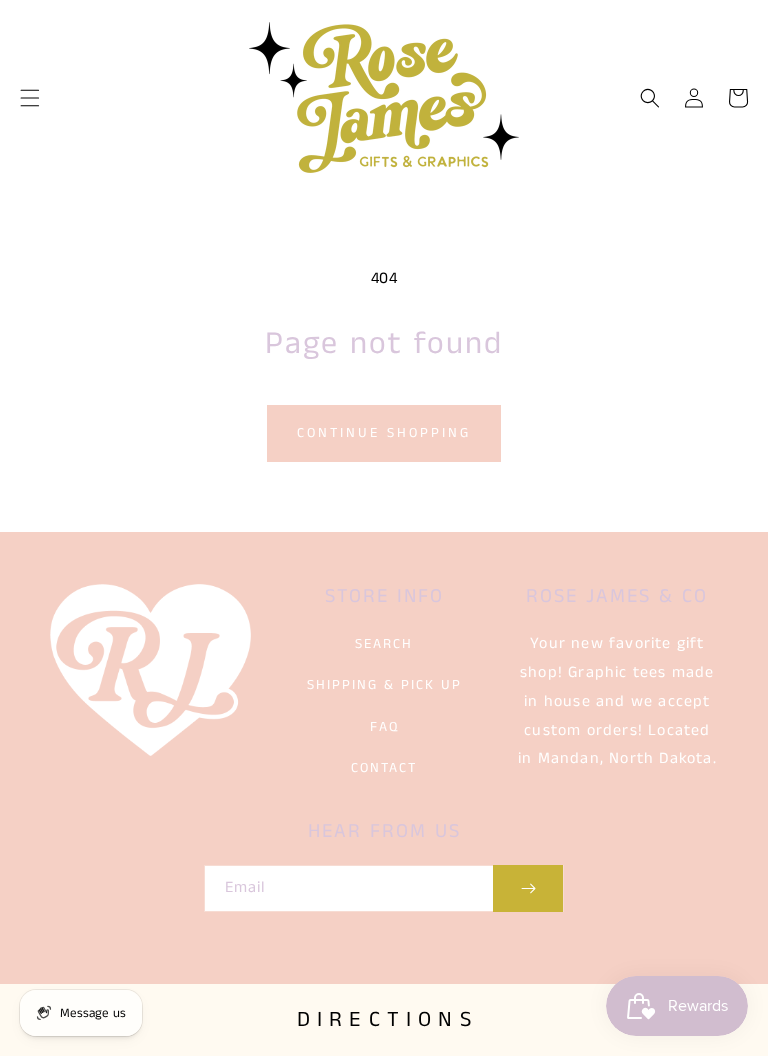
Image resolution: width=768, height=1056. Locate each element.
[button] (30, 98)
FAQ (384, 727)
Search (384, 644)
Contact (384, 768)
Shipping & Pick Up (384, 685)
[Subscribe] (528, 888)
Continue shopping (384, 433)
